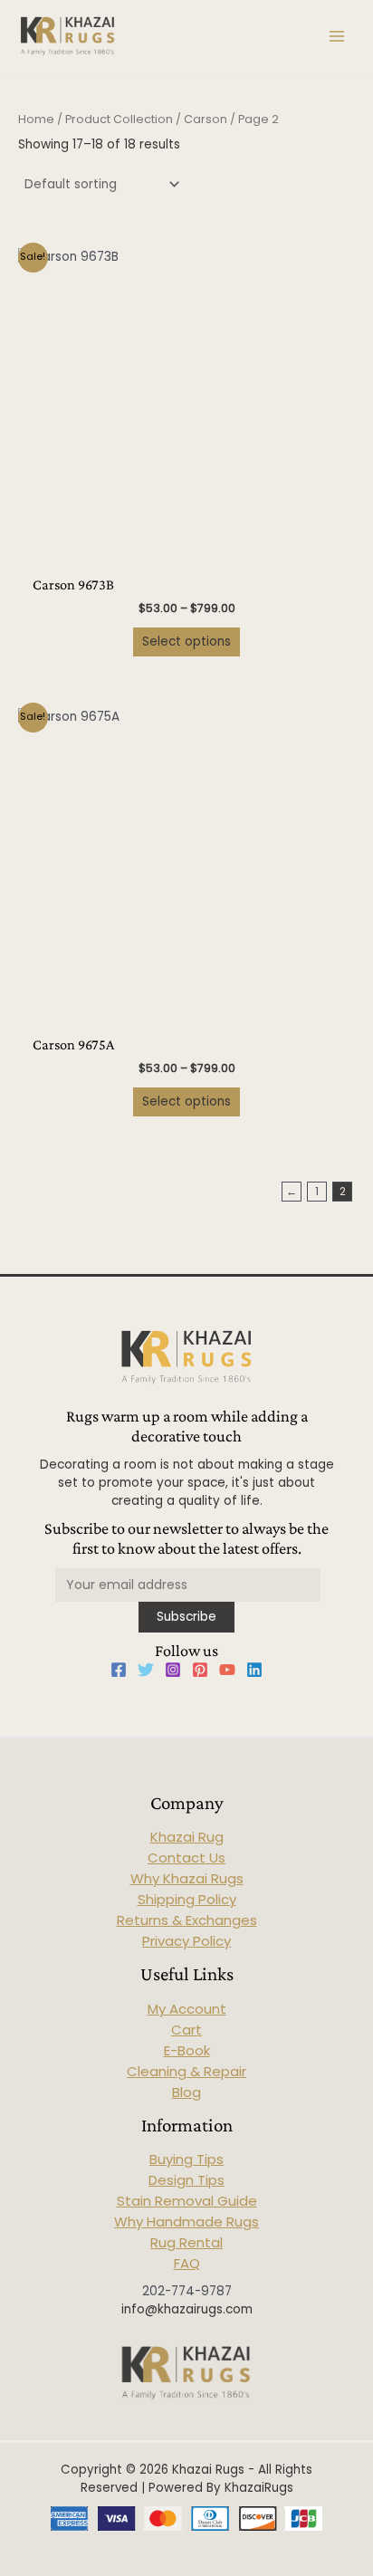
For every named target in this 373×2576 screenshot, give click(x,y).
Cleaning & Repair (186, 2071)
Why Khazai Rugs (187, 1878)
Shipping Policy (187, 1899)
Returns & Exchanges (187, 1920)
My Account (187, 2009)
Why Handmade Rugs (186, 2222)
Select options (186, 642)
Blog (186, 2092)
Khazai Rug (187, 1837)
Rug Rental (186, 2242)
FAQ (187, 2263)
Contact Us (186, 1858)
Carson (206, 119)
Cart (186, 2030)
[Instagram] (173, 1670)
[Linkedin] (254, 1670)
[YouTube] (227, 1670)
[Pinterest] (200, 1670)
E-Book (187, 2050)
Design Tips (186, 2180)
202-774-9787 (187, 2291)
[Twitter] (146, 1670)
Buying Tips (186, 2159)
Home (36, 119)
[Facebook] (119, 1670)
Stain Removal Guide (187, 2201)
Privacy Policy (186, 1941)
